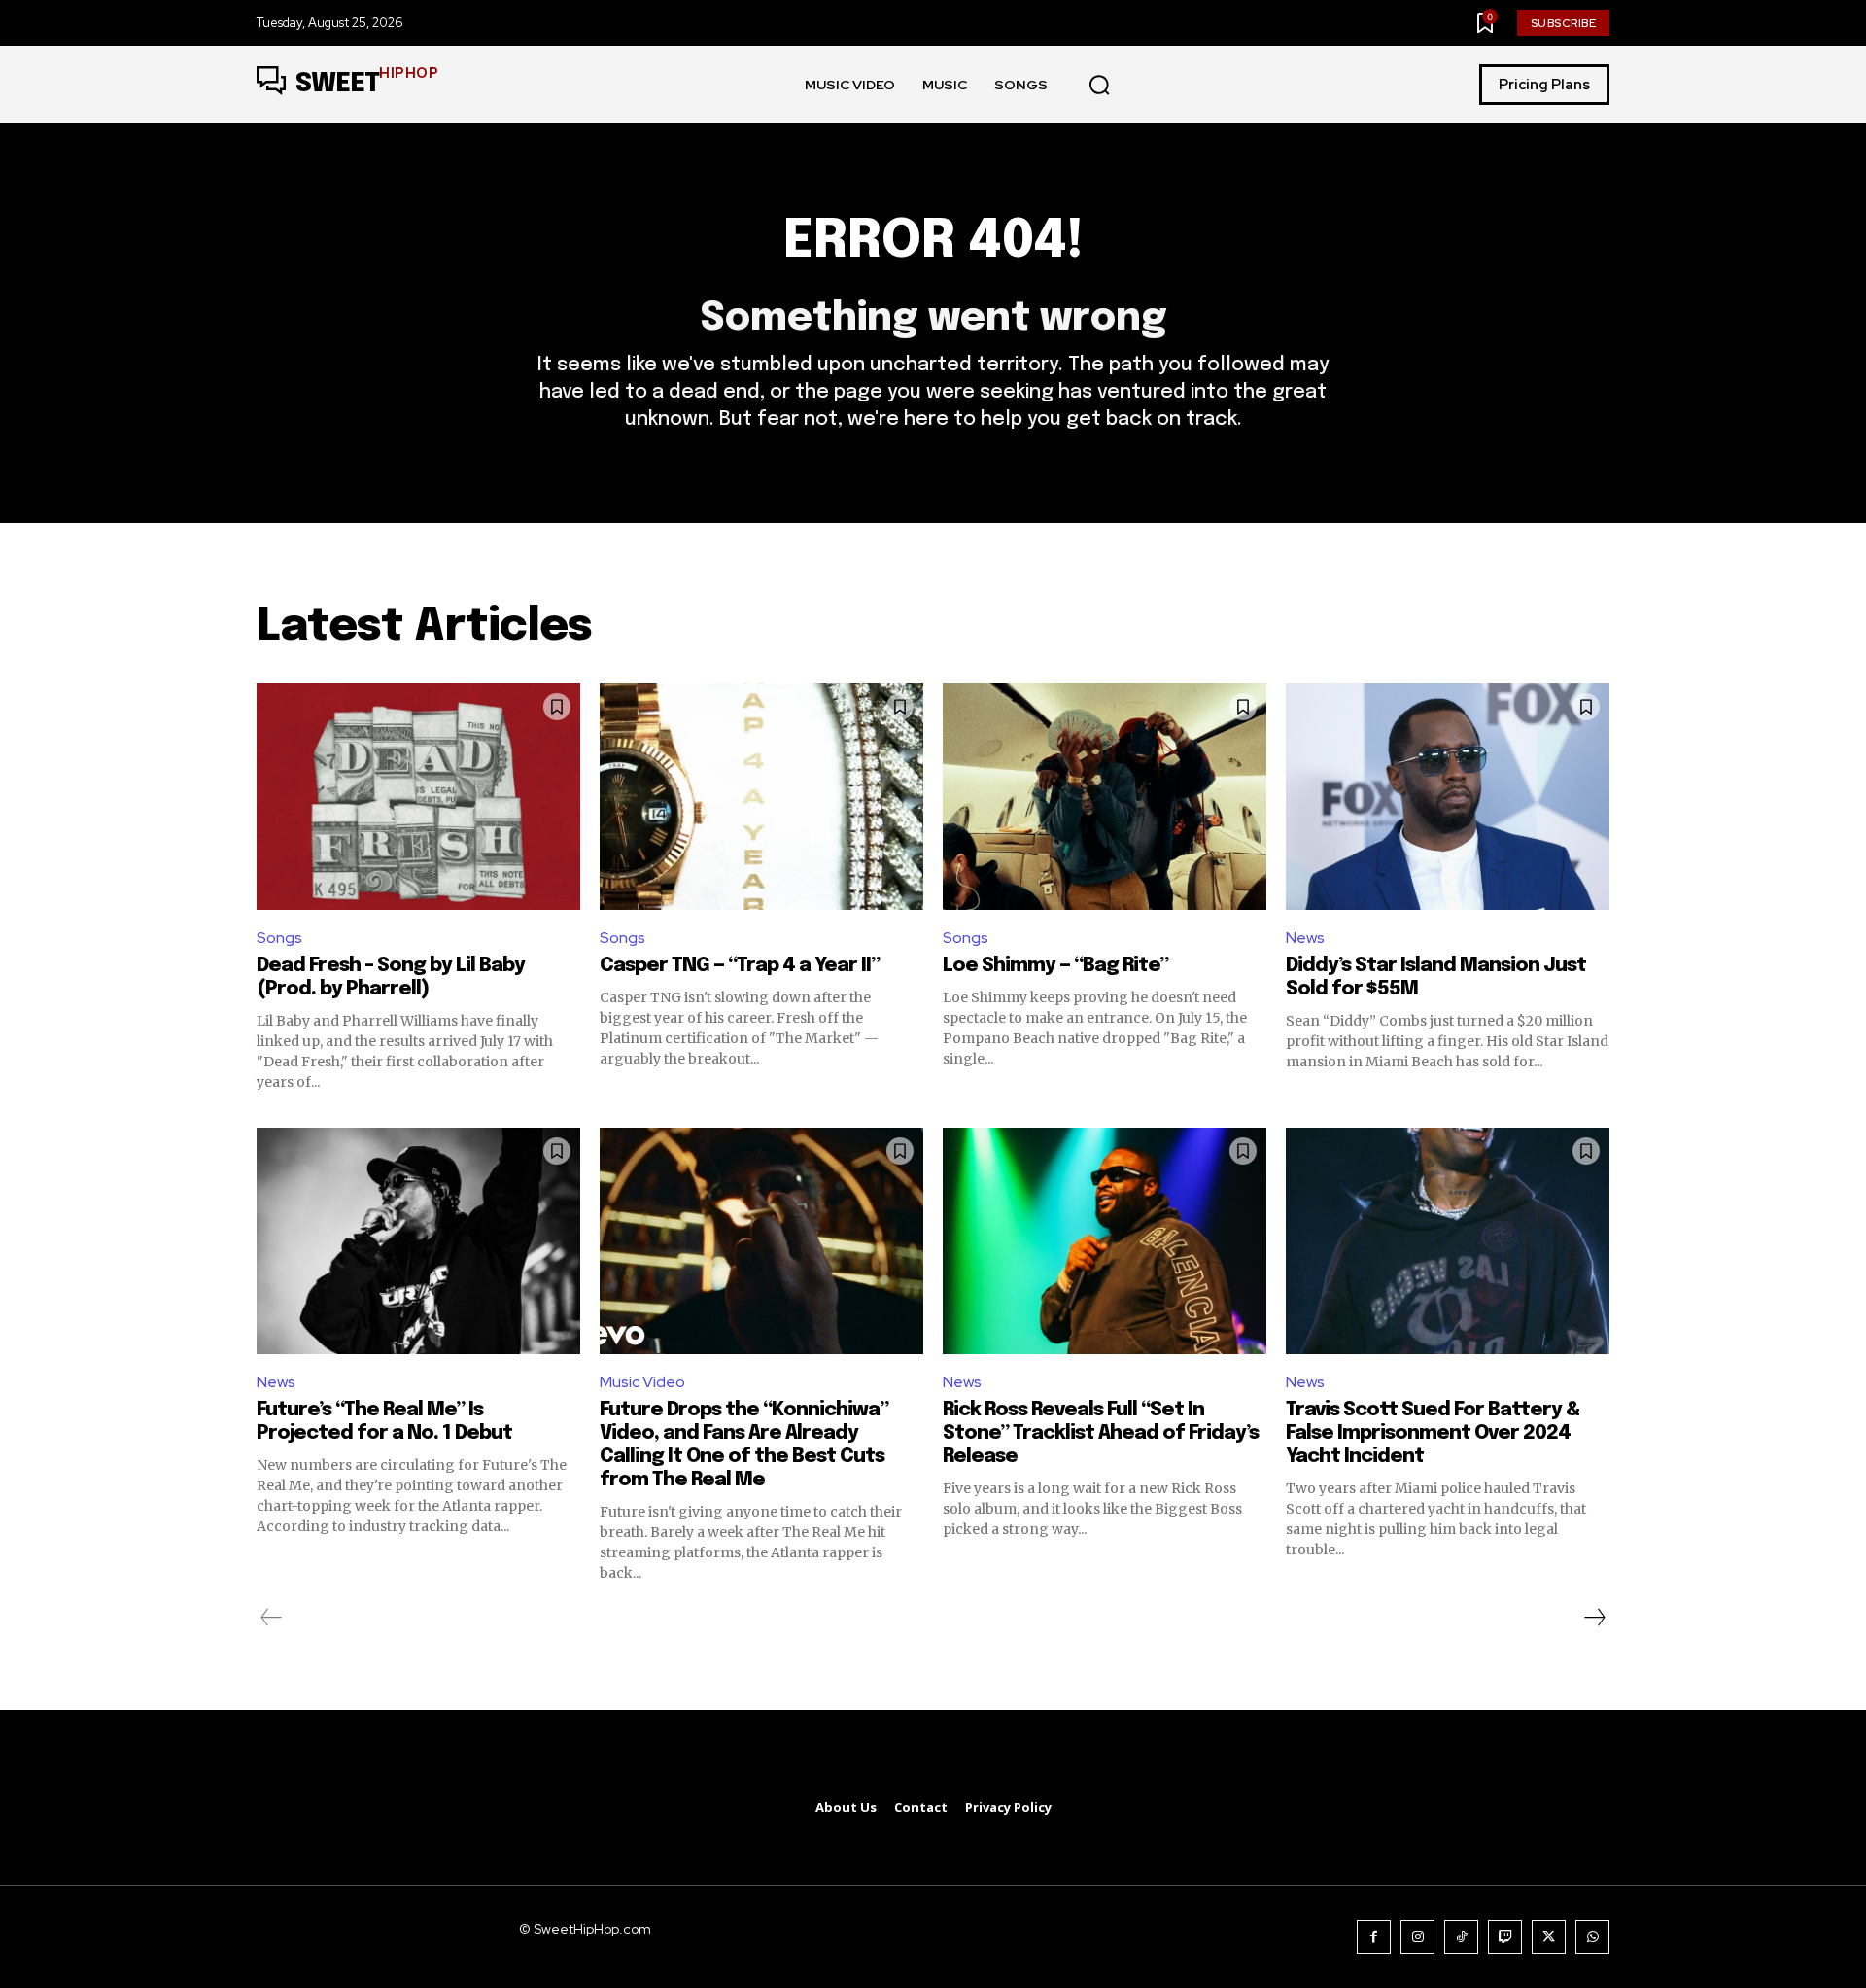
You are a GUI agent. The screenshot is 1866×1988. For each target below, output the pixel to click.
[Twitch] (1505, 1937)
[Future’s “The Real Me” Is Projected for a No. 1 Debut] (418, 1241)
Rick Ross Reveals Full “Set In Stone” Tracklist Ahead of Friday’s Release (1101, 1433)
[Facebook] (1374, 1937)
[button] (1099, 86)
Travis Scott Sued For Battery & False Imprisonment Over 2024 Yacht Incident (1433, 1433)
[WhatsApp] (1592, 1937)
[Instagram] (1417, 1937)
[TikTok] (1461, 1937)
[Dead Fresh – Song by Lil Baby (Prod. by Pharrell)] (418, 797)
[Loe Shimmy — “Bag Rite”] (1105, 797)
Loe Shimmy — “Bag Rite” (1055, 966)
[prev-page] (272, 1618)
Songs (279, 938)
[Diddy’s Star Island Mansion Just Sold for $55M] (1448, 797)
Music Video (642, 1382)
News (1305, 938)
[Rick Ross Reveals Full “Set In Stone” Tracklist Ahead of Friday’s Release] (1105, 1241)
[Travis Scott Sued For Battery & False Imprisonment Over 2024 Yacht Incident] (1448, 1241)
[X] (1549, 1937)
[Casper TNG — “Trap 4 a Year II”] (761, 797)
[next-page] (1594, 1618)
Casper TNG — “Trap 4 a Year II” (740, 966)
